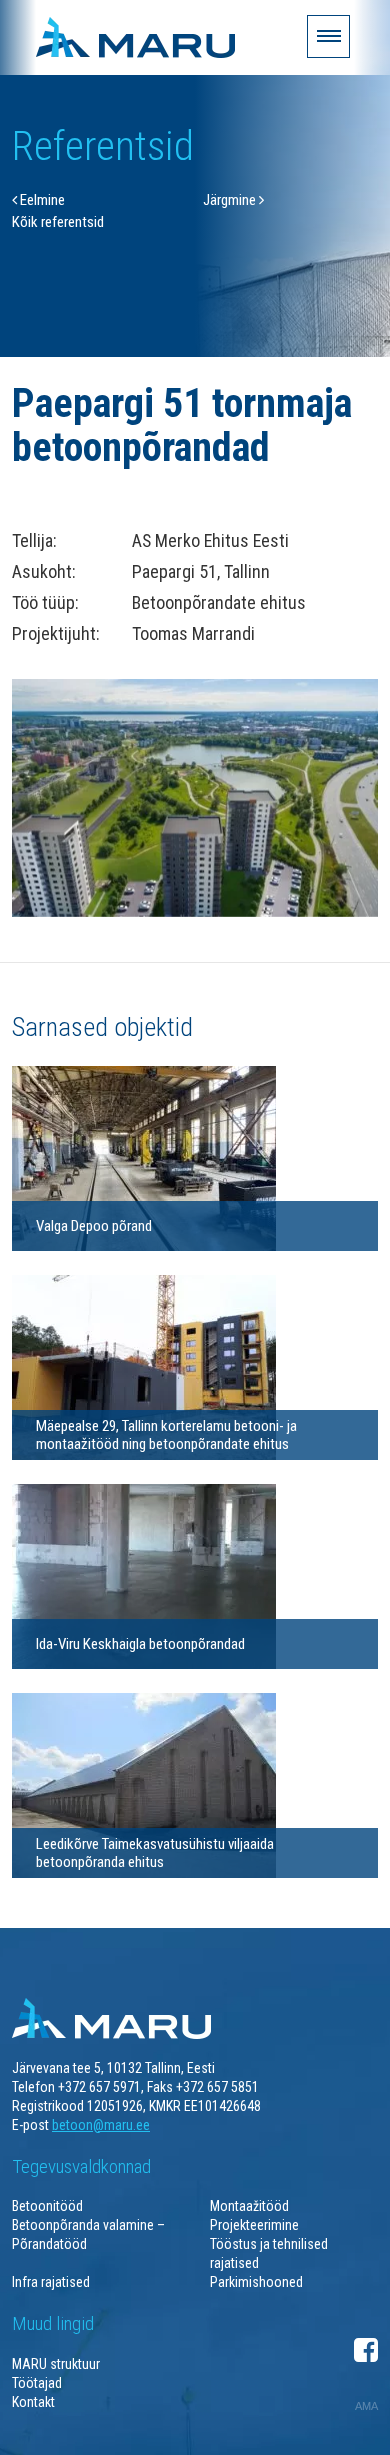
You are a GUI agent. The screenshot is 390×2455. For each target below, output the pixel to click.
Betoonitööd (47, 2206)
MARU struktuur (56, 2364)
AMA (366, 2406)
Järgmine (231, 200)
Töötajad (37, 2383)
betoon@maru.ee (101, 2125)
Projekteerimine (254, 2225)
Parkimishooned (256, 2282)
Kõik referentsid (58, 222)
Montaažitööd (249, 2206)
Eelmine (41, 200)
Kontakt (33, 2402)
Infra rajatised (51, 2282)
